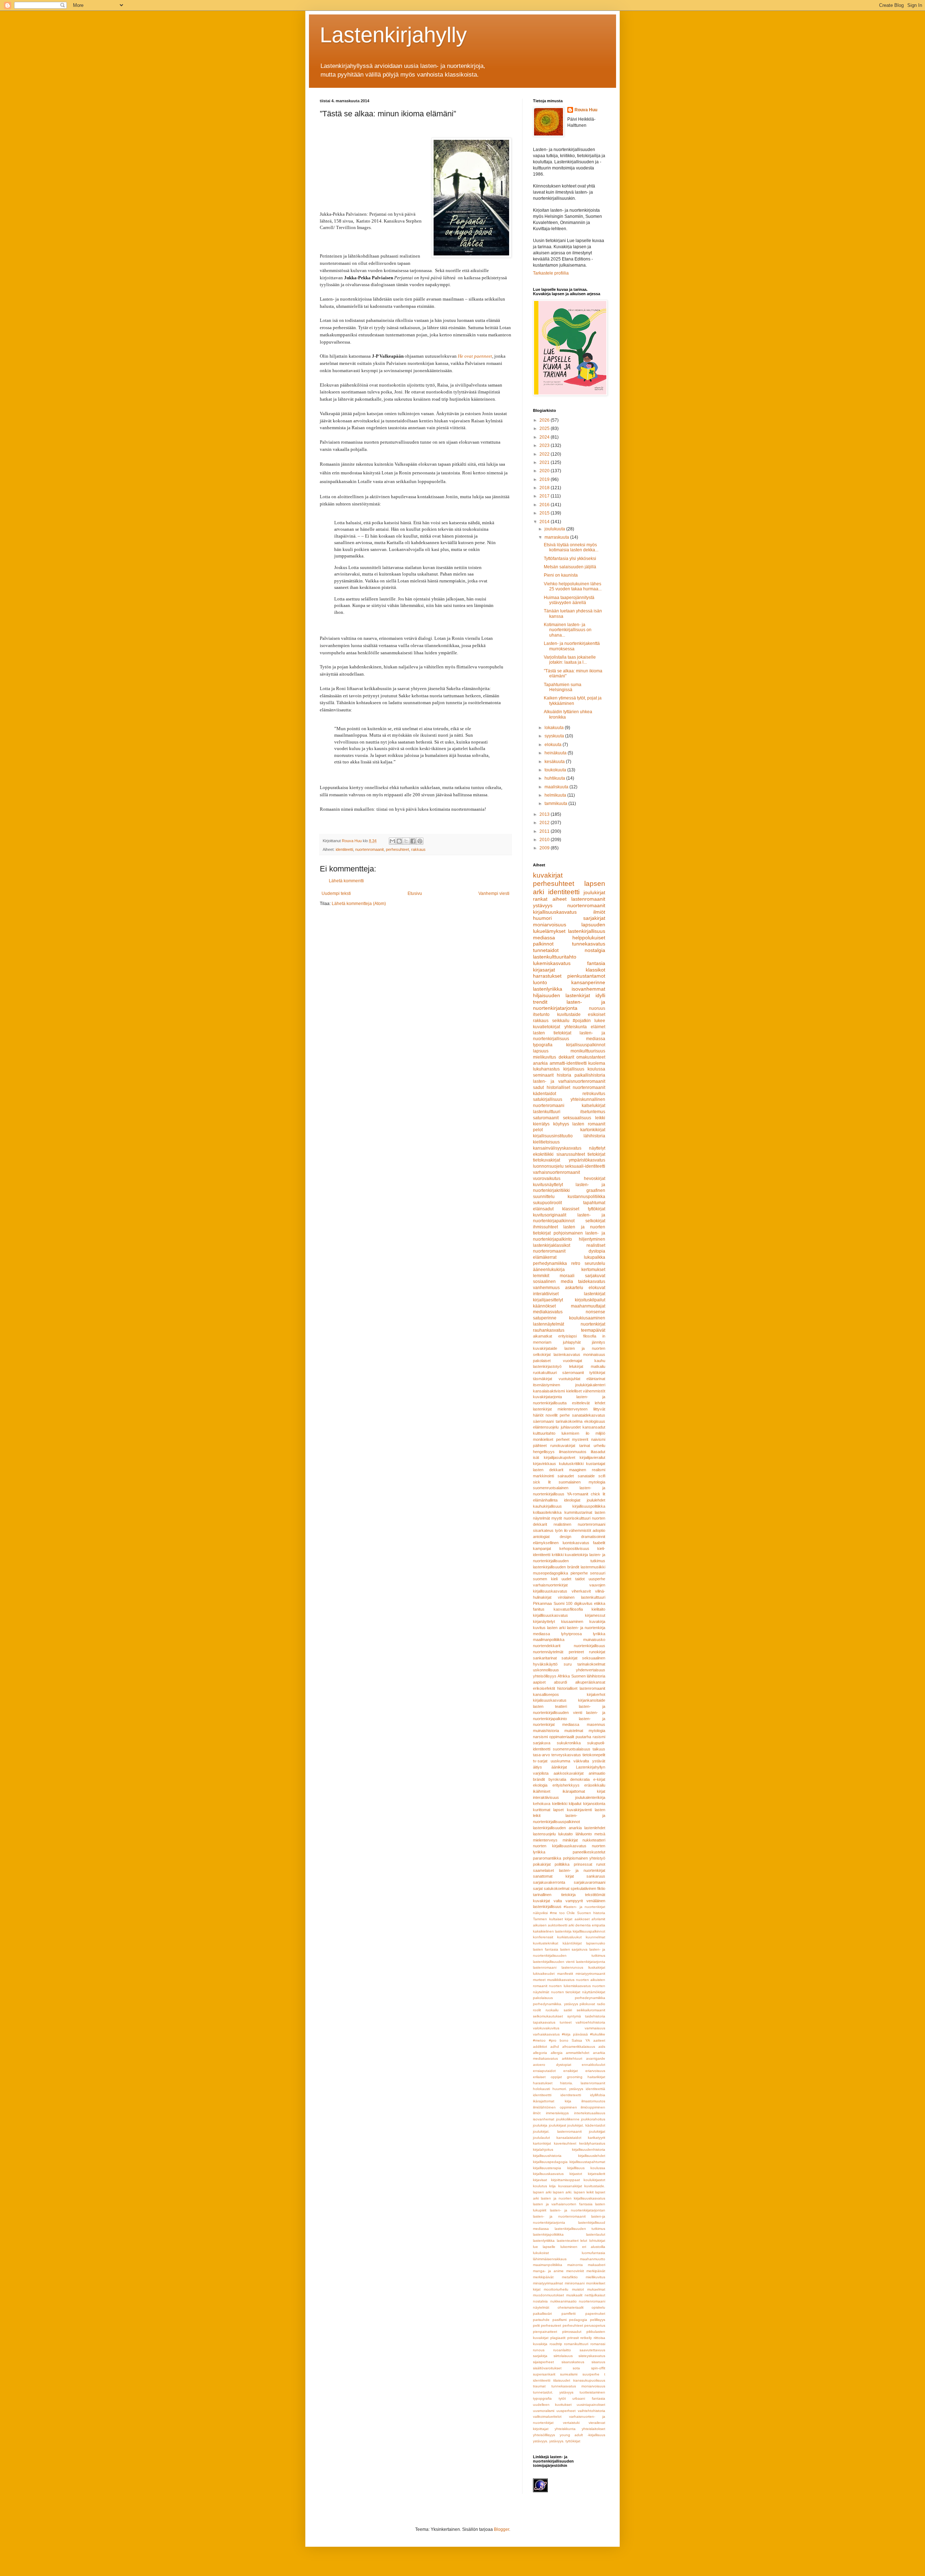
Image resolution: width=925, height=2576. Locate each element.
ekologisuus (595, 1421)
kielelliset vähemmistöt (586, 1391)
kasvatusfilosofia (568, 1609)
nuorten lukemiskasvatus (570, 1986)
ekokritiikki (543, 1154)
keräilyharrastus (592, 2143)
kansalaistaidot (569, 2138)
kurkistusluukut (569, 1937)
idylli (600, 995)
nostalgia (595, 950)
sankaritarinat (545, 1658)
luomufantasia (593, 2253)
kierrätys (541, 1124)
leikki (600, 1118)
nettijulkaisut (595, 2295)
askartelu (574, 1288)
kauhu (600, 1361)
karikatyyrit (597, 2138)
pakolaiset (542, 1361)
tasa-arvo (541, 1755)
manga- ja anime (548, 2271)
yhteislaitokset (593, 2429)
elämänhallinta (545, 1500)
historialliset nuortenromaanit (576, 1087)
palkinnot (543, 944)
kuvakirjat (548, 875)
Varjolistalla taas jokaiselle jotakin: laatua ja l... (570, 660)
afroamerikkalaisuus (579, 2047)
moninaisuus (594, 1354)
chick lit (598, 1494)
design (565, 1537)
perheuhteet (573, 2325)
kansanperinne (588, 982)
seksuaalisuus (577, 1118)
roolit (537, 2010)
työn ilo (561, 1530)
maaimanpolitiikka (548, 2265)
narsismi (540, 1737)
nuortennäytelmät (548, 1652)
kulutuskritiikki (571, 1464)
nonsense (595, 1312)
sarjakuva (542, 1743)
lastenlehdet (595, 1828)
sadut (538, 1087)
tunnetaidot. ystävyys (553, 2392)
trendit (540, 1002)
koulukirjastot (594, 2180)
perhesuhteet (397, 849)
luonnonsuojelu (548, 1166)
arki (571, 1925)
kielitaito (598, 1609)
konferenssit (543, 1937)
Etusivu (415, 893)
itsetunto (541, 1015)
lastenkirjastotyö (547, 1366)
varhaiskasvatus (546, 2034)
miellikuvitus (595, 2277)
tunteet (566, 2022)
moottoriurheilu (556, 2289)
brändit (539, 1779)
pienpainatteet (545, 2332)
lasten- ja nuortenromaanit (559, 2216)
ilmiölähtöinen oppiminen (555, 2107)
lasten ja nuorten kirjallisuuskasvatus (573, 2198)
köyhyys (561, 1124)
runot (601, 1864)
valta (558, 1901)
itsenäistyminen (547, 1385)
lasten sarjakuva (574, 1949)
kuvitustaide (569, 1015)
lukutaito (565, 1834)
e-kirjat (599, 1779)
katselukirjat (593, 1106)
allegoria (540, 2053)
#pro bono (559, 2040)
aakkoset (582, 1919)
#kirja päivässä (575, 2034)
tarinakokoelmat (591, 1664)
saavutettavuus (592, 2350)
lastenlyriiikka (544, 2241)
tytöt (562, 2398)
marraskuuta (557, 537)
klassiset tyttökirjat (584, 1209)
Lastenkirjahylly (393, 35)
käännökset (544, 1306)
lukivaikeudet (544, 1974)
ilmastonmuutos (573, 1452)
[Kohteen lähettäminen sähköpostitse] (392, 841)
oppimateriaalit (562, 1737)
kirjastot (576, 2174)
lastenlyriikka (548, 989)
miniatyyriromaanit (590, 1974)
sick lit (542, 1482)
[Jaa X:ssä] (406, 841)
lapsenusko (596, 1943)
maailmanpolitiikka (549, 1640)
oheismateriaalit (571, 2307)
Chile (571, 1913)
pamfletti (569, 2314)
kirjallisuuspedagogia (550, 2162)
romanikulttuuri (576, 2344)
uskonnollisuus (546, 1670)
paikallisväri (542, 2314)
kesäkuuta (555, 762)
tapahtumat (594, 1203)
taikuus (599, 1749)
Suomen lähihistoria (588, 1676)
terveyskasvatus (566, 1755)
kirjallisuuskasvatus (555, 912)
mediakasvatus (548, 1312)
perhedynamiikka (550, 1263)
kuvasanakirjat (570, 2186)
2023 (545, 445)
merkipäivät (596, 2271)
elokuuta (554, 745)
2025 (545, 428)
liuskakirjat (597, 1967)
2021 (545, 462)
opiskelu (598, 2307)
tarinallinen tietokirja (554, 1895)
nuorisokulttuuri (577, 1518)
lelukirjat (576, 1366)
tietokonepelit (594, 1755)
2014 (545, 522)
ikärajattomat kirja (552, 2101)
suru (568, 1664)
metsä (600, 1834)
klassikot (595, 970)
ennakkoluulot (593, 2065)
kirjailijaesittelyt (548, 1300)
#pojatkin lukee (589, 1021)
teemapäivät (593, 1330)
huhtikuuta (555, 778)
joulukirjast (558, 2125)
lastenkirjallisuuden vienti (554, 1962)
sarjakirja (540, 2356)
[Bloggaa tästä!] (399, 841)
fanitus (539, 1609)
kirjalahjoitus (543, 2149)
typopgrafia (542, 2398)
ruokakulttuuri (545, 1373)
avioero (539, 2065)
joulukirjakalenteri (590, 1385)
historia (564, 1075)
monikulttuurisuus (588, 1051)
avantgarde (596, 2058)
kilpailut (575, 1804)
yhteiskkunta (565, 2429)
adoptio (599, 1530)
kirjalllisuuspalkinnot (589, 1931)
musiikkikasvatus (561, 1980)
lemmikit (541, 1276)
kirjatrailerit (597, 2174)
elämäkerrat (545, 1257)
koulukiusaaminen (587, 1318)
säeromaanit (573, 1373)
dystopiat (564, 2065)
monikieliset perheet (551, 1439)
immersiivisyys (557, 2113)
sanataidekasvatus (589, 1415)
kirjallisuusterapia (547, 2168)
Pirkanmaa (542, 1603)
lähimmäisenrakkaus (550, 2259)
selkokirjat (595, 1221)
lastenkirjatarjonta (591, 1962)
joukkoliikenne (568, 2119)
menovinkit (575, 2271)
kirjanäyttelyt (544, 1621)
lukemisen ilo (575, 1433)
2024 (545, 437)
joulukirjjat (597, 2131)
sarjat (538, 1888)
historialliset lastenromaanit (581, 1688)
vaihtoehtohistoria (590, 2022)
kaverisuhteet (565, 2143)
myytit (557, 1518)
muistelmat (574, 1731)
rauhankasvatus (549, 1330)
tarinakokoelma (569, 1421)
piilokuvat (587, 2004)
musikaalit (574, 2295)
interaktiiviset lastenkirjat (569, 1294)
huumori (542, 918)
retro (576, 1263)
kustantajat (596, 1464)
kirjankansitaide (592, 1700)
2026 (545, 420)
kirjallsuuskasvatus (548, 2174)
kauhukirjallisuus (547, 1506)
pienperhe (579, 1573)
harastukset (543, 2083)
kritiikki (558, 1555)
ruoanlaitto (562, 2350)
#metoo (539, 2040)
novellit (552, 1415)
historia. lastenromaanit (583, 2083)
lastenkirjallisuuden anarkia (557, 1828)
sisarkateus (543, 1530)
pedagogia (578, 2320)
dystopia (597, 1251)
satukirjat (569, 1658)
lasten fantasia (546, 1949)
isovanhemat (544, 2119)
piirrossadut (572, 2332)
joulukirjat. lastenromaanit (557, 2131)
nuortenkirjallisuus (590, 1646)
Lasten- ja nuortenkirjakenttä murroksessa (572, 646)
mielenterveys (545, 1840)
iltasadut (598, 1452)
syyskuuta (555, 736)
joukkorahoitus (593, 2119)
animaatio (597, 1773)
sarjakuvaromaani (590, 1882)
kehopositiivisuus (574, 1548)
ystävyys (543, 905)
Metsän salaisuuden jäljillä (570, 567)
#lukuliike (598, 2034)
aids (602, 2047)
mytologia (597, 1731)
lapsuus (541, 1051)
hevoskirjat (595, 1179)
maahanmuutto (593, 2259)
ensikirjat (571, 2071)
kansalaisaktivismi (549, 1391)
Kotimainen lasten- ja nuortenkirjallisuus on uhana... (568, 630)
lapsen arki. (563, 2192)
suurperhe (591, 2374)
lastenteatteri (568, 2241)
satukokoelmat (557, 1888)
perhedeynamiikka (590, 1998)
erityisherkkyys (566, 1785)
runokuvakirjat (563, 1446)
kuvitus (539, 1628)
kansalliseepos (546, 1694)
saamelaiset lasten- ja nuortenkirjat (569, 1870)
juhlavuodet (571, 1427)
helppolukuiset (589, 938)
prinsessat (583, 1864)
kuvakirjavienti (579, 1810)
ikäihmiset (542, 1791)
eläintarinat (596, 1379)
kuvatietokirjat (547, 1027)
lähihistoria (594, 1136)
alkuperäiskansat (590, 1682)
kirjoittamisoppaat (565, 2180)
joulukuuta (555, 529)
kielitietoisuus (546, 1142)
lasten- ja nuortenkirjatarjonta (569, 1005)
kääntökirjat (572, 1943)
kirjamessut (595, 1615)
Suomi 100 (563, 1603)
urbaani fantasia (589, 2398)
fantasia (596, 963)
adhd (555, 2047)
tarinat (585, 1446)
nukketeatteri (594, 1840)
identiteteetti (571, 2095)
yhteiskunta (576, 1027)
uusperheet (566, 2411)
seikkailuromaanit (591, 2010)
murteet (539, 1980)
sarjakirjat (594, 918)
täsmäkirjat (543, 1379)
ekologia (540, 1785)
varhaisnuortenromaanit (556, 1172)
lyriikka (599, 1634)
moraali (567, 1276)
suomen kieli (545, 1579)
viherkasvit (581, 1591)
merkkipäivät (543, 2277)
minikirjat (570, 1840)
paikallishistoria (590, 1075)
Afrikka (564, 1676)
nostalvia (540, 2301)
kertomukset (593, 1270)
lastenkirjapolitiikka (548, 2234)
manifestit (565, 1974)
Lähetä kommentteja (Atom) (359, 904)
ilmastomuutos (593, 2101)
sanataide (586, 1476)
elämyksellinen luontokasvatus (561, 1543)
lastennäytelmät (548, 1324)
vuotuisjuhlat (569, 1379)
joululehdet (596, 1500)
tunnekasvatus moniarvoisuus (578, 2386)
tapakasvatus (544, 2022)
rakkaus (418, 849)
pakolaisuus (543, 1998)
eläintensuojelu (546, 1427)
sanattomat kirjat (553, 1876)
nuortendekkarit (547, 1646)
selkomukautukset (548, 2016)
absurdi (560, 1682)
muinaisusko (594, 1640)
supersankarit (544, 2374)
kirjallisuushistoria (547, 2156)
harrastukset (547, 976)
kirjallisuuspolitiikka (589, 1506)
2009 (545, 848)
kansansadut (594, 1427)
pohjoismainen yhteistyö (584, 1858)
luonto (540, 982)
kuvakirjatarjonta (547, 1397)
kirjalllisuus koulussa (586, 2168)
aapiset (539, 1682)
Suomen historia (591, 1913)
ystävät (599, 1761)
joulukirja (540, 2125)
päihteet (540, 1446)
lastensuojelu (544, 1834)
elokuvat (597, 1288)
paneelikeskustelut (589, 1852)
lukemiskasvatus (552, 963)
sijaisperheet (543, 2362)
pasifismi (560, 2320)
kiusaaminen (572, 1621)
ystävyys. (541, 2441)
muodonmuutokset (548, 2295)
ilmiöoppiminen (593, 2107)
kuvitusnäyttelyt (548, 1185)
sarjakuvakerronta (549, 1882)
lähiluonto (584, 1834)
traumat (539, 2386)
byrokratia (557, 1779)
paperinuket (595, 2314)
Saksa (577, 2040)
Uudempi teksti (336, 893)
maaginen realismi (587, 1470)
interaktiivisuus (546, 1797)
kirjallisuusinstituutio (553, 1136)
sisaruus (598, 2362)
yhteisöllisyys (545, 1676)
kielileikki (560, 1804)
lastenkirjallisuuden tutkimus (580, 2229)
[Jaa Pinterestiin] (420, 841)
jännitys (599, 1342)
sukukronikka (569, 1743)
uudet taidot (573, 1579)
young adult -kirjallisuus (582, 2435)
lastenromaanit (588, 899)
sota (576, 2368)
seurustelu (595, 1263)
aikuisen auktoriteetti (550, 1925)
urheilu (599, 1446)
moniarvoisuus (550, 925)
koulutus (540, 2186)
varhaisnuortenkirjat (550, 1585)
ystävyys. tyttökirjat (565, 2441)
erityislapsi (567, 1336)
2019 (545, 479)
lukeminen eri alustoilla (583, 2247)
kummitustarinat (578, 1512)
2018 (545, 488)
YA (588, 2040)
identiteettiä (595, 2089)
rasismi (599, 1737)
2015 (545, 513)
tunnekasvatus (589, 944)
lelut (584, 2241)
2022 (545, 454)
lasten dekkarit (548, 1470)
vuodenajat (573, 1361)
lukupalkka (595, 1257)
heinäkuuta (556, 753)
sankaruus (596, 1876)
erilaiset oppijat (547, 2077)
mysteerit (580, 1439)
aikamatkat (543, 1336)
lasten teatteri (550, 1706)
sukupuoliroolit (547, 1203)
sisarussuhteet (571, 1154)
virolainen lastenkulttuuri (582, 1597)
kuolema (597, 1063)
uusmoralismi (544, 2411)
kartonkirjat (542, 2143)
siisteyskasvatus (592, 2356)
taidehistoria (595, 2016)
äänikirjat (559, 1767)
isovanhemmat (588, 989)
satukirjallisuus (548, 1099)
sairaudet (566, 1476)
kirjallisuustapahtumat (587, 2162)
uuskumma (560, 1761)
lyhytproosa (571, 1634)
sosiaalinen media (553, 1281)
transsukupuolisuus (589, 2380)
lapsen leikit (584, 2192)
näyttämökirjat (594, 1992)
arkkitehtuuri (572, 2058)
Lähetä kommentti (346, 881)
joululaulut (541, 2138)
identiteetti (344, 849)
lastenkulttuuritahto (555, 957)
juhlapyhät (572, 1342)
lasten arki (556, 1628)
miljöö (600, 1433)
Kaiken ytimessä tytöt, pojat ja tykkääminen (573, 701)
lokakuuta (555, 728)
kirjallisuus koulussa (584, 1069)
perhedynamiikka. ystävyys (556, 2004)
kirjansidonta (594, 1804)
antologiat (541, 1537)
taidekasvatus (592, 1281)
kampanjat (542, 1548)
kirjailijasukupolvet (560, 1457)
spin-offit (598, 2368)
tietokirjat (596, 1154)
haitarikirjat (596, 2077)
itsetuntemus (593, 1112)
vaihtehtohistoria (591, 2411)
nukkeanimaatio (563, 2301)
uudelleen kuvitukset (552, 2405)
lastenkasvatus (567, 1354)
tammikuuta (556, 804)
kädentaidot (545, 1094)
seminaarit (543, 1075)
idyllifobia (598, 2095)
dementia (583, 1925)
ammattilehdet (578, 2053)
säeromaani (543, 1421)
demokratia (580, 1779)
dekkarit (566, 1057)
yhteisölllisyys (544, 2435)
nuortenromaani (592, 2301)
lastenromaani (545, 1967)
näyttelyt (597, 1148)
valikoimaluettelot (547, 2416)
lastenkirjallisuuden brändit (556, 1567)
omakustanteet (591, 1057)
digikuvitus (583, 1603)
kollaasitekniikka (547, 1512)
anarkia (540, 1063)
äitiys (537, 1767)
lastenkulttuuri (547, 1112)
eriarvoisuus (595, 2071)
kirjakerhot (596, 1694)
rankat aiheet (550, 899)
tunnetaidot (546, 950)
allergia (557, 2053)
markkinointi (543, 1476)
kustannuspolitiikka (586, 1197)
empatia (599, 1925)
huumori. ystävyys (568, 2089)
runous (539, 2350)
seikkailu (561, 1021)
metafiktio (570, 2277)
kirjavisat (540, 2180)
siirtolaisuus (563, 2356)
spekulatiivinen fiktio (588, 1888)
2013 (545, 814)
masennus (596, 1724)
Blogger (502, 2529)
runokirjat (597, 1652)
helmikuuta (556, 795)
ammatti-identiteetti (568, 1063)
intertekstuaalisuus (590, 2113)
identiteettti (542, 2095)
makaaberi (597, 2265)
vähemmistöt (580, 1530)
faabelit (599, 1543)
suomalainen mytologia (582, 1482)
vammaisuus (595, 2028)
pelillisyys (598, 2320)
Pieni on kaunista (561, 575)
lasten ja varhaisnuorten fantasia (563, 2204)
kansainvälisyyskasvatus (557, 1148)
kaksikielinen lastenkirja (552, 1931)
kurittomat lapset (548, 1810)
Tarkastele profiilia (551, 273)
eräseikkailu (595, 1785)
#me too (557, 1913)
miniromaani (575, 2283)
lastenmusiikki (593, 1567)
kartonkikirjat (593, 1130)
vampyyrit (574, 1901)
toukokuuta (556, 770)
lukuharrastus (546, 1069)
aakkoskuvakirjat (569, 1773)
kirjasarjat (544, 970)
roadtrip (556, 2344)
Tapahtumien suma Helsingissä (563, 687)
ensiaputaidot (544, 2071)
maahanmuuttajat (588, 1306)
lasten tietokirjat (552, 1033)
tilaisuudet (562, 2380)
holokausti (541, 2089)
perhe (565, 1415)
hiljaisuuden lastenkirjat (562, 995)
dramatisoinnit (593, 1537)
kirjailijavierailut (592, 1457)
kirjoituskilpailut (590, 1300)
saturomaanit (546, 1118)
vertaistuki (571, 2423)
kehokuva (542, 1804)
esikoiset (597, 1015)
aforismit (598, 1919)
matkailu (598, 1366)
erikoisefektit (544, 1688)
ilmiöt (599, 912)
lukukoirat (541, 2253)
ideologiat (572, 1500)
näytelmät (541, 2307)
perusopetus (595, 2325)
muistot (578, 2289)
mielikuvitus (545, 1057)
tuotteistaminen (592, 2392)
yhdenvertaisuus (591, 1670)
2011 (545, 831)
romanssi (598, 2344)
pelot (538, 1130)
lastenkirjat (542, 1409)
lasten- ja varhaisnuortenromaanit (569, 1081)
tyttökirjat (597, 1373)
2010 (545, 840)
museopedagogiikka (550, 1573)
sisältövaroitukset (547, 2368)
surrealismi (569, 2374)
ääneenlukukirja (549, 1270)
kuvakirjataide (545, 1348)
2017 (545, 496)
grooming (575, 2077)
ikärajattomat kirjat (584, 1791)
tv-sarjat (540, 1761)
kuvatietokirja (576, 1555)
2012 (545, 823)
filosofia (590, 1336)
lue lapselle (544, 2247)
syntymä (574, 2016)
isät (536, 1457)
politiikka (562, 1864)
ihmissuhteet (545, 1227)
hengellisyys (544, 1452)
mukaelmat (596, 2289)
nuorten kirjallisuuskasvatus (560, 1846)
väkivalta (581, 1761)
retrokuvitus (594, 1094)
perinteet (576, 1652)
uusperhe (597, 1579)
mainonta (575, 2265)
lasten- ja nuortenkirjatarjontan (578, 2210)
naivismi (598, 1439)
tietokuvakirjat (547, 1160)
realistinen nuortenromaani (579, 1524)
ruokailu (552, 2010)
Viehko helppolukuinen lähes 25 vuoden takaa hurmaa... (573, 586)
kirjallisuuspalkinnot (586, 1045)
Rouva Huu (586, 110)
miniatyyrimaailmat (548, 2283)
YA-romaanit (578, 1494)
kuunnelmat (595, 1937)
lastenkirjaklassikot (552, 1245)
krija (552, 2186)
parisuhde (541, 2320)
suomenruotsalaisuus (572, 1749)
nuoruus (597, 1008)
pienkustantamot (586, 976)
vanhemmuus (546, 1288)
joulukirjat (594, 892)
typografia (543, 1045)
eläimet (598, 1027)
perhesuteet (551, 2325)
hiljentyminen (592, 1239)
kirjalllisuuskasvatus (550, 1615)
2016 (545, 505)
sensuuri (598, 1573)
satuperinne (545, 1318)
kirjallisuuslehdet (592, 2156)
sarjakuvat (595, 1276)
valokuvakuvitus (546, 2028)
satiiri (568, 2010)
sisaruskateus (573, 2362)
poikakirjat (542, 1864)
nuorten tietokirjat (566, 1992)
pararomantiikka (547, 1858)
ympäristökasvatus (587, 1160)
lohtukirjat (597, 2241)
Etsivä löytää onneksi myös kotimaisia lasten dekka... (571, 547)
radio (601, 2004)
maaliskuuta (557, 787)
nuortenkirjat (593, 1324)
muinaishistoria (546, 1731)
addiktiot (540, 2047)
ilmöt (537, 2113)
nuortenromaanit (369, 849)
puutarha (583, 1737)
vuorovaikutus (547, 1179)
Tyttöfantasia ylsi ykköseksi (570, 559)
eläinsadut (543, 1209)
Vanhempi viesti (494, 893)
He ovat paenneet (475, 356)
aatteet (599, 2040)
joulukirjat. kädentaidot (586, 2125)
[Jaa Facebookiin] (413, 841)
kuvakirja (597, 1621)
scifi (602, 1476)
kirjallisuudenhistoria (589, 2149)
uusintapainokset (591, 2405)
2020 (545, 471)
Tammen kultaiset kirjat (553, 1919)
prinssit (573, 2338)
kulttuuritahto (544, 1433)
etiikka (600, 1603)
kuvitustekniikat (546, 1943)
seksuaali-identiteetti (585, 1166)
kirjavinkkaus (545, 1464)
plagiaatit (558, 2338)
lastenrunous (572, 1967)
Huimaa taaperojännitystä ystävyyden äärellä (569, 600)
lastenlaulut (596, 2234)
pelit (536, 2325)
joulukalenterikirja (590, 1797)
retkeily (586, 2338)
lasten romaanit (589, 1124)
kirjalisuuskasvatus (550, 1700)
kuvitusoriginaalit (550, 1215)
